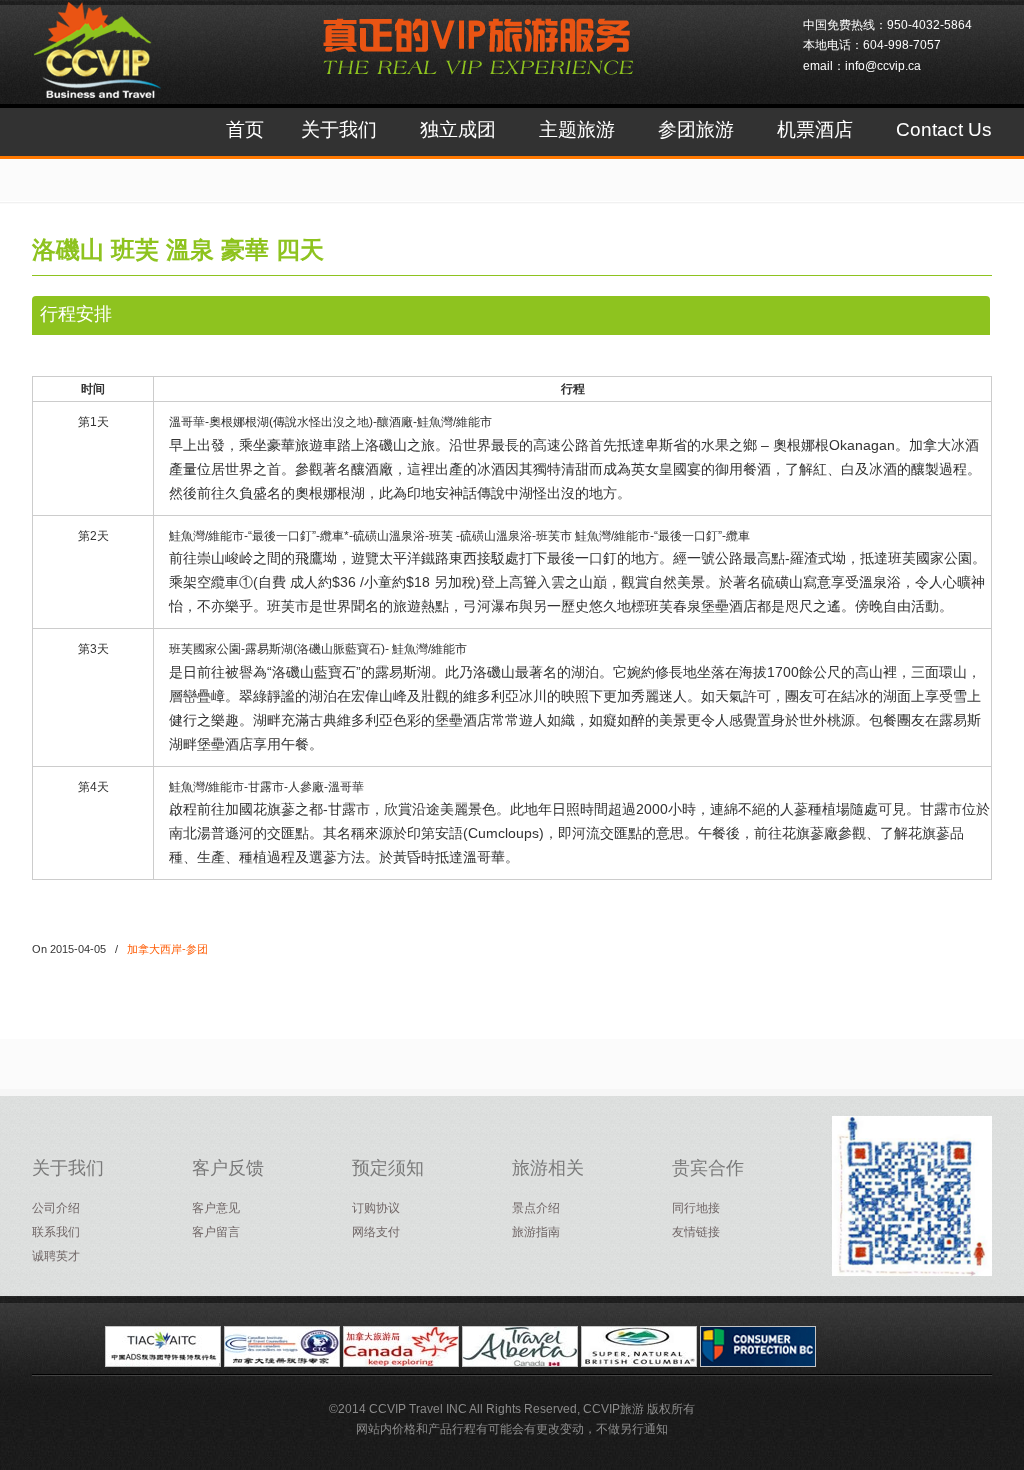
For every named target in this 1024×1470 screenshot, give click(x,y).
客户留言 (216, 1232)
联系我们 (56, 1232)
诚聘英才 (56, 1256)
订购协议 (376, 1208)
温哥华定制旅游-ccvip (119, 66)
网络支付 (376, 1232)
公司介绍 (56, 1208)
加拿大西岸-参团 (167, 949)
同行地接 (696, 1208)
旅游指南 (536, 1232)
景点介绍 (536, 1208)
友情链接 (696, 1232)
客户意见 (216, 1208)
